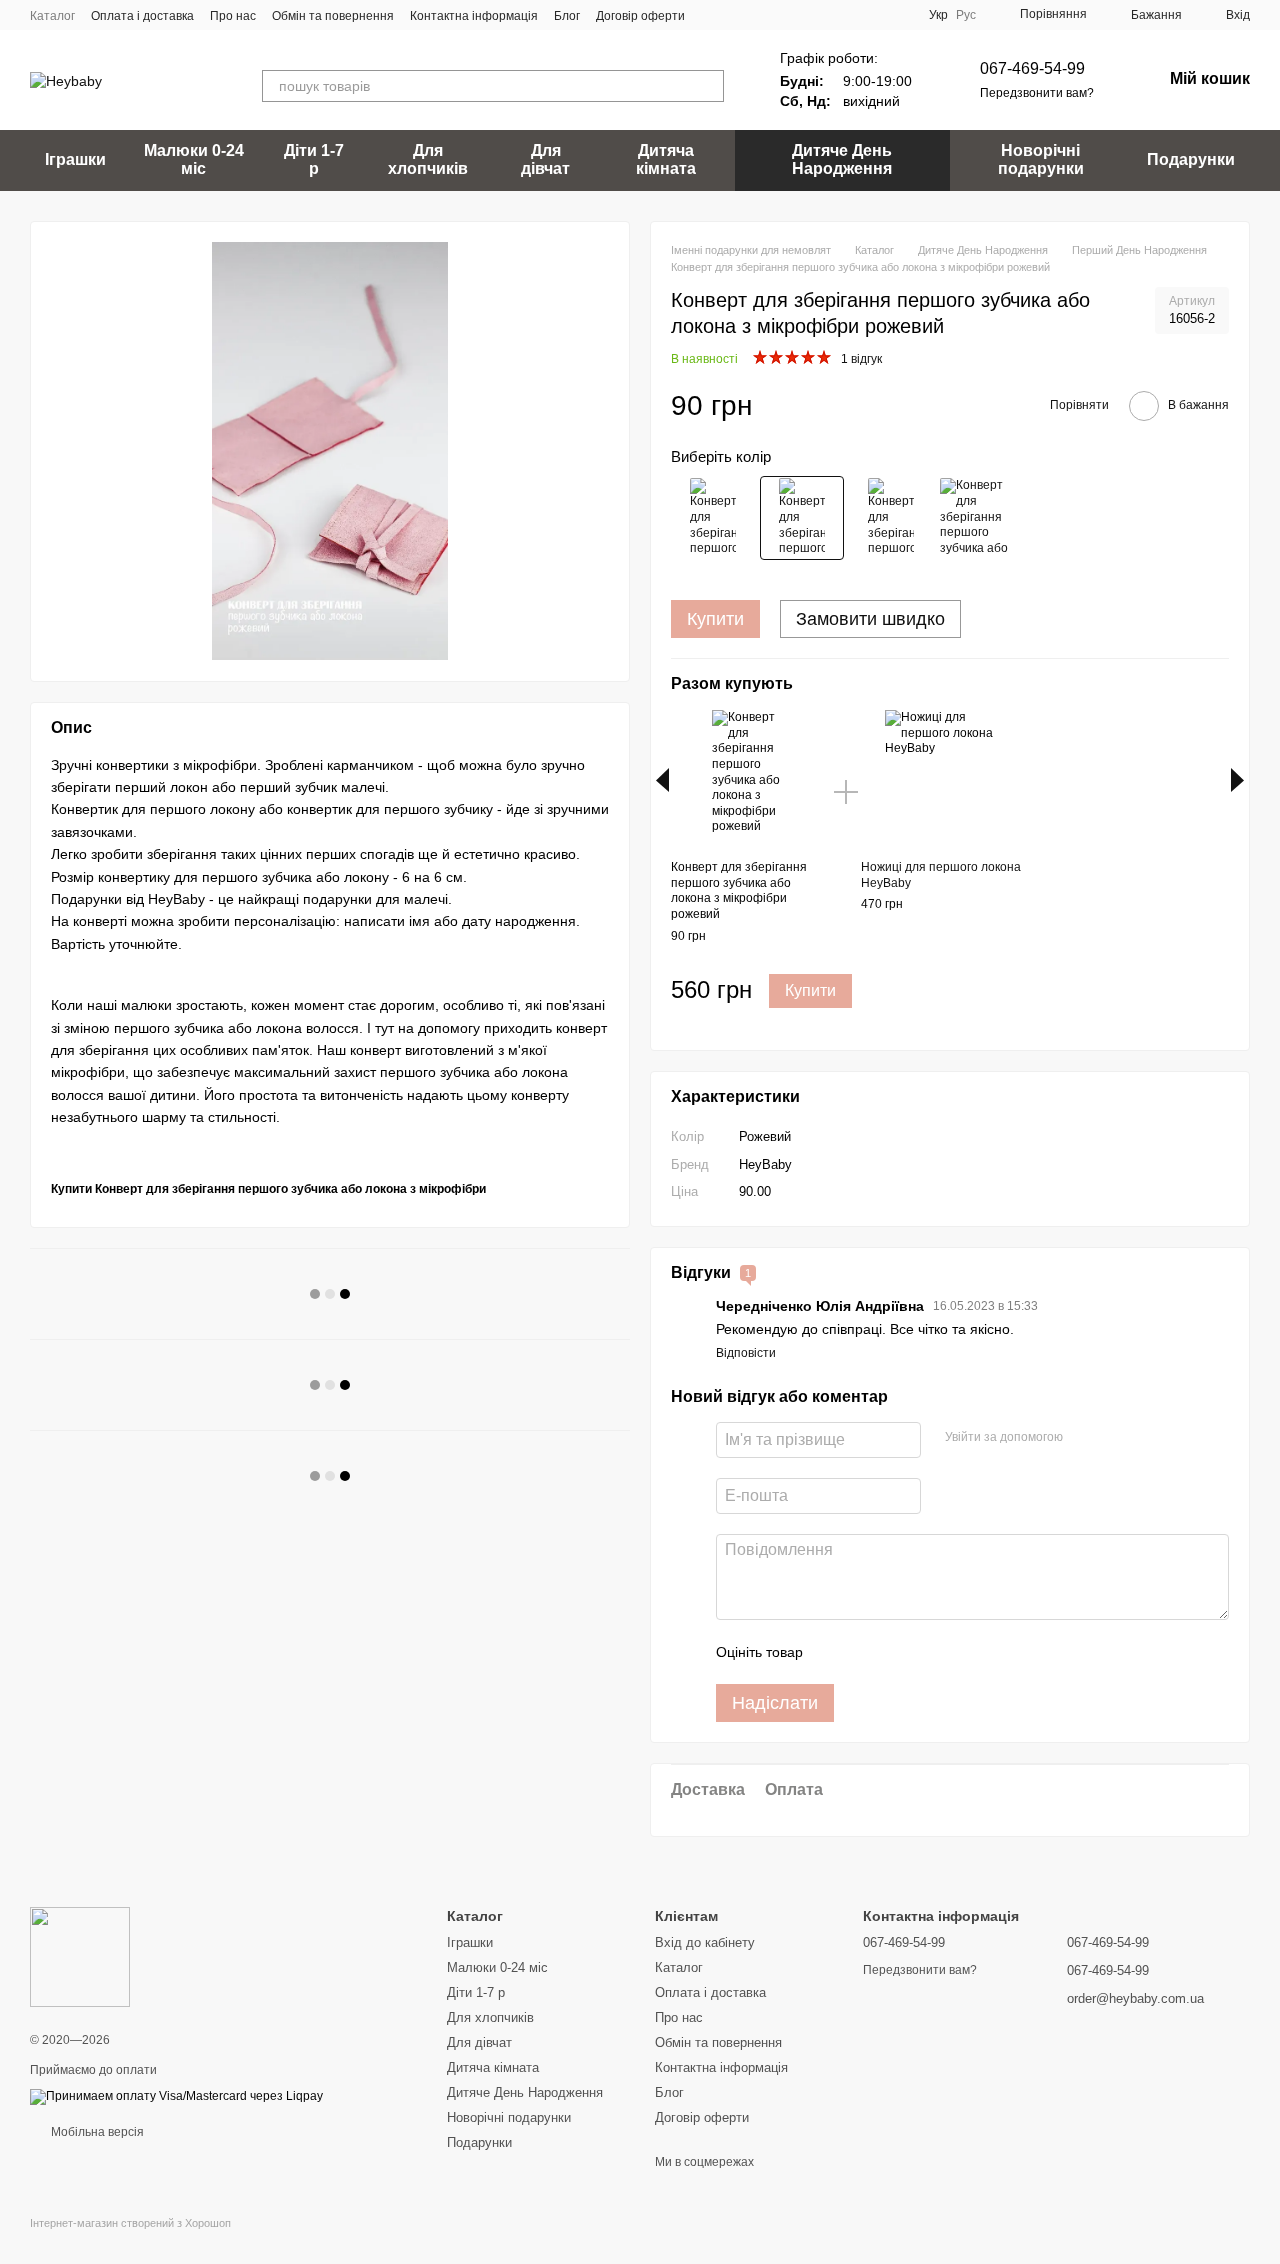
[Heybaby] (80, 1956)
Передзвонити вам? (1037, 93)
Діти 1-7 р (314, 159)
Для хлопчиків (428, 159)
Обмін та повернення (333, 16)
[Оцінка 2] (868, 1652)
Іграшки (75, 159)
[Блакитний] (891, 518)
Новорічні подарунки (1041, 159)
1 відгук (861, 359)
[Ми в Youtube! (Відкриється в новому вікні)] (737, 15)
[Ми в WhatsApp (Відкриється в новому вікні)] (785, 15)
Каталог (52, 16)
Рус (966, 15)
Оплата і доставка (142, 16)
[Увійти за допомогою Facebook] (1085, 1437)
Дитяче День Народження (842, 159)
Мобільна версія (96, 2132)
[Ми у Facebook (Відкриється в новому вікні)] (713, 15)
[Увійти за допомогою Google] (1117, 1437)
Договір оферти (640, 16)
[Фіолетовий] (980, 518)
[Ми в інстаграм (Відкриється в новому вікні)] (761, 15)
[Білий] (713, 518)
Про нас (233, 16)
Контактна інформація (474, 16)
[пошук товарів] (708, 86)
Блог (567, 16)
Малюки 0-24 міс (194, 159)
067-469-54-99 (1032, 68)
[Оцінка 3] (900, 1652)
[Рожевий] (802, 518)
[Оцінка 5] (964, 1652)
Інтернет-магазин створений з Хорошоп (130, 2223)
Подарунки (1191, 159)
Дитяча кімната (666, 159)
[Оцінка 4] (932, 1652)
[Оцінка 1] (836, 1652)
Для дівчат (545, 159)
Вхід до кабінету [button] (705, 1942)
